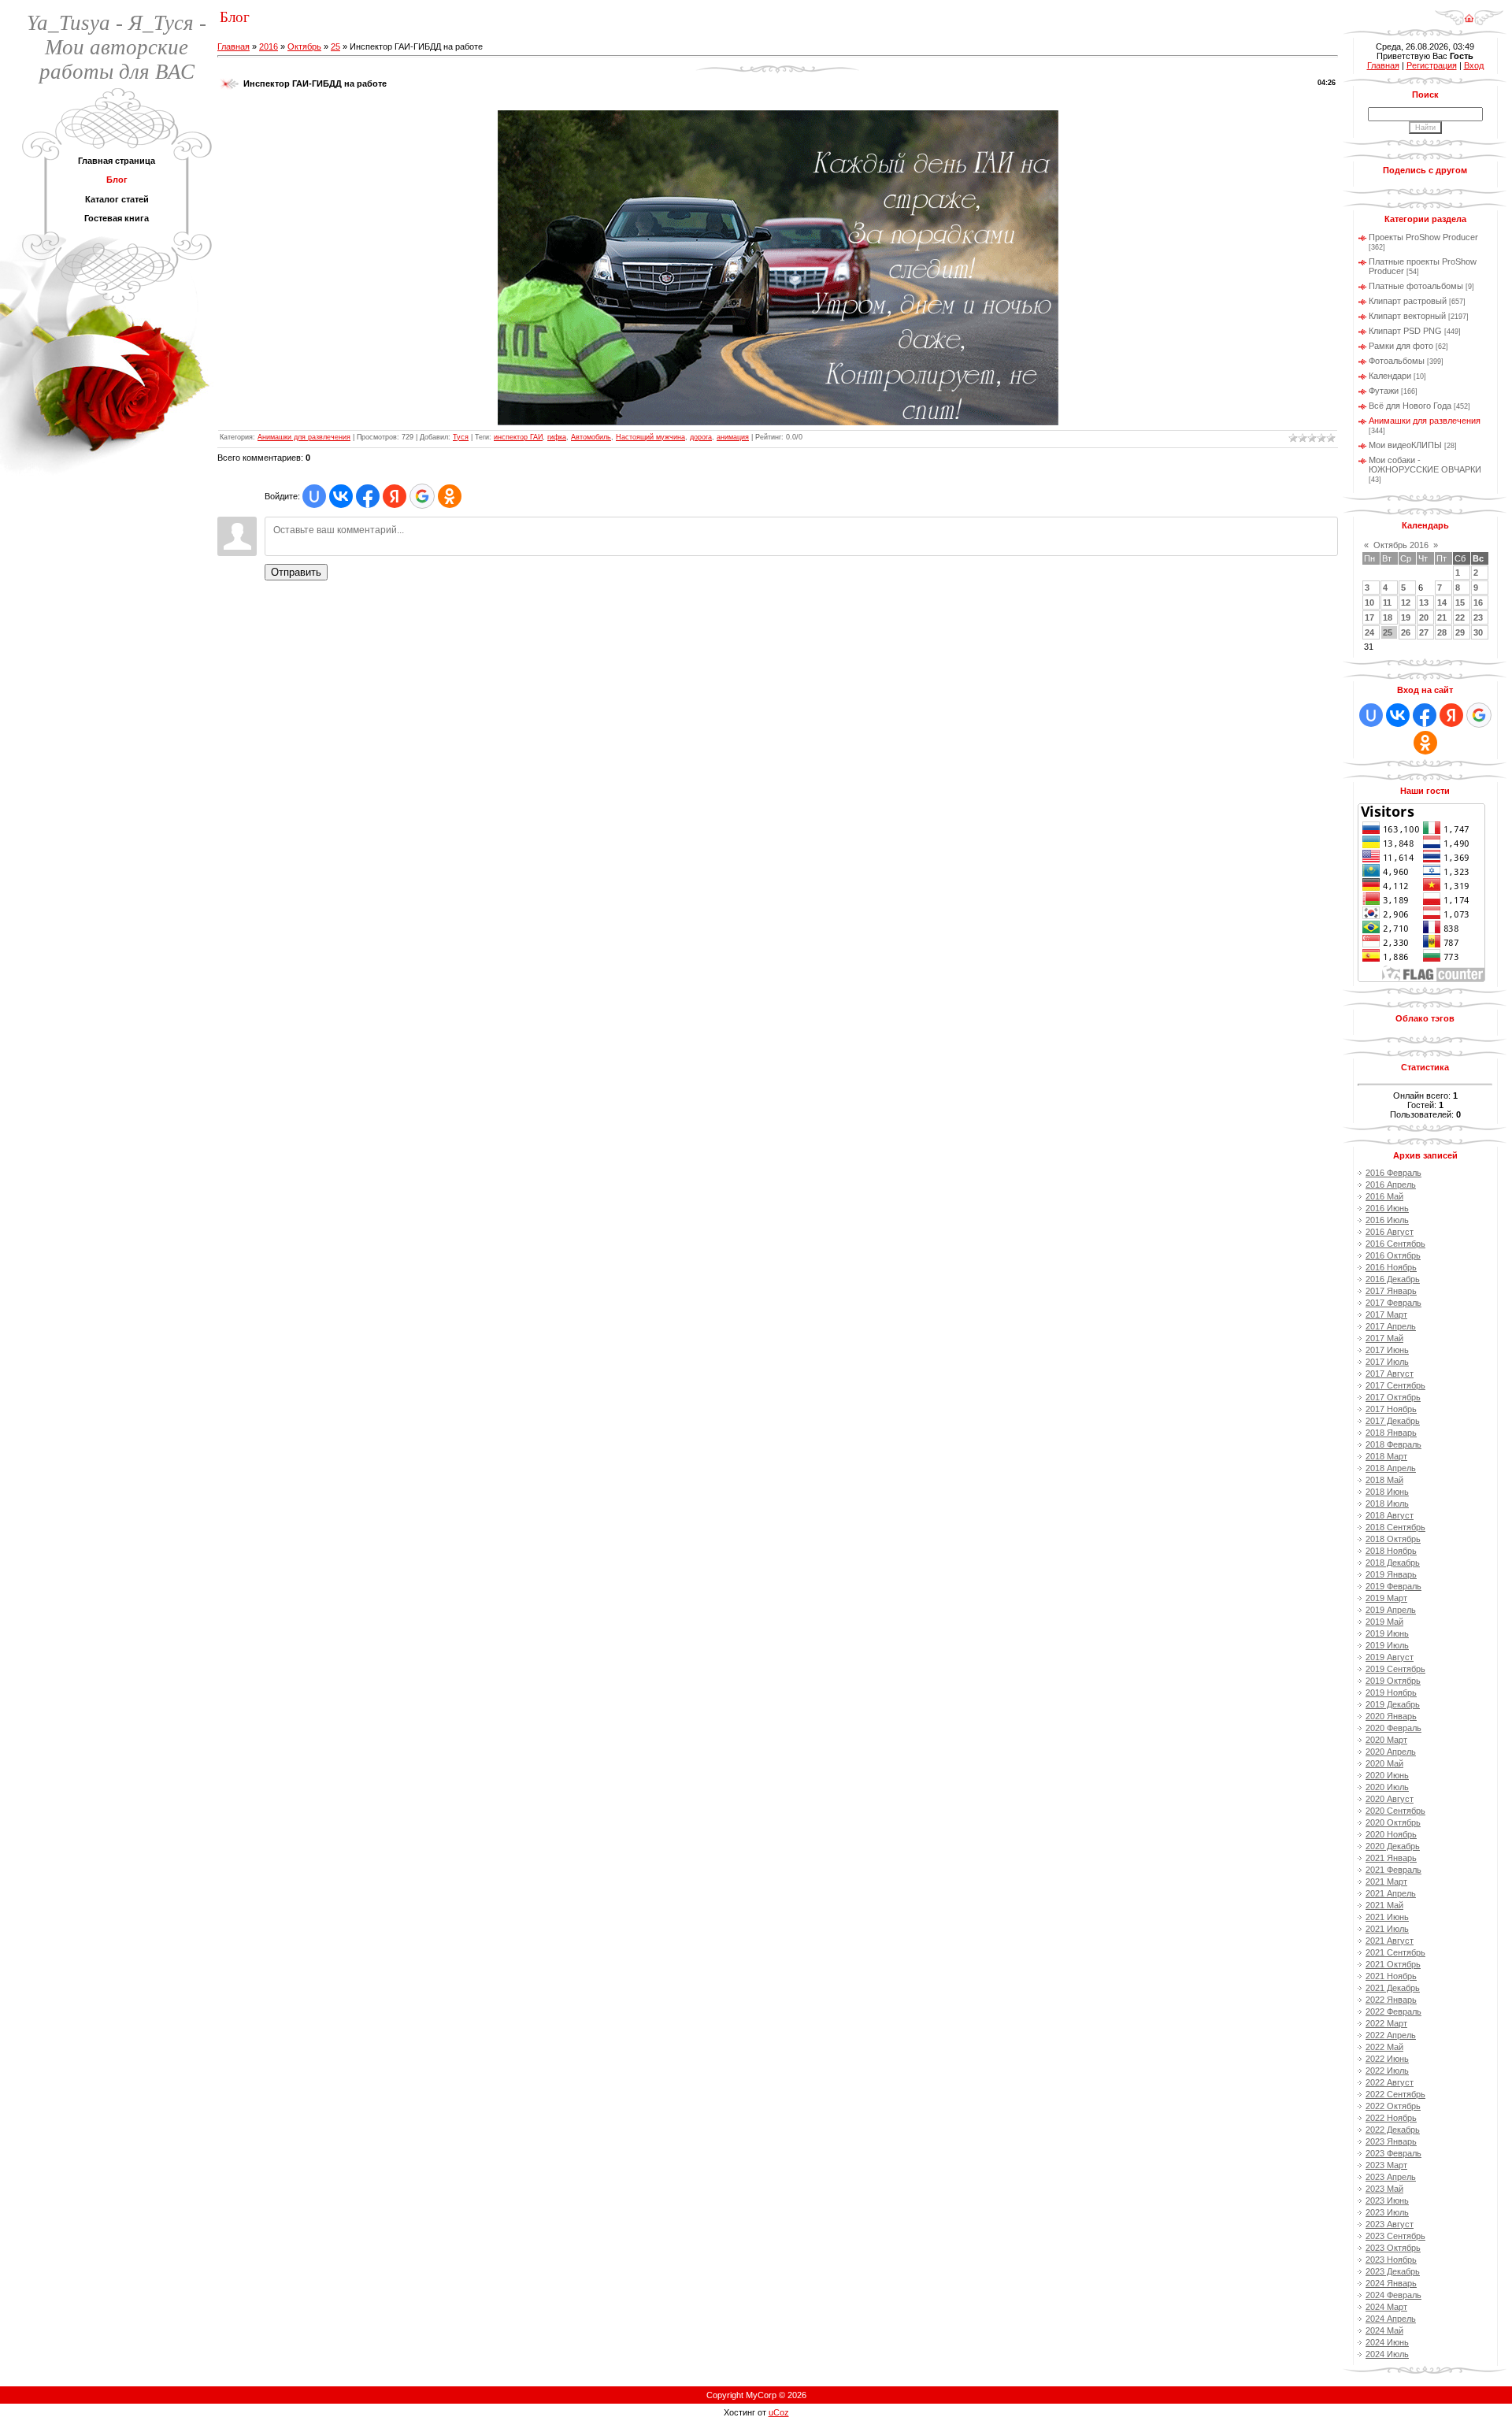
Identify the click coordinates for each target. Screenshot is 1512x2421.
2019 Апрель (1391, 1610)
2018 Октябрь (1393, 1539)
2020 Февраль (1393, 1728)
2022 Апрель (1391, 2035)
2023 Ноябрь (1391, 2260)
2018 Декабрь (1393, 1563)
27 (1424, 632)
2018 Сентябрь (1395, 1527)
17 (1369, 617)
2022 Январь (1391, 2000)
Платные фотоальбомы (1416, 286)
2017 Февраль (1393, 1303)
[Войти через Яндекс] (395, 496)
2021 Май (1384, 1905)
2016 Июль (1387, 1220)
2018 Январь (1391, 1433)
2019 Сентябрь (1395, 1669)
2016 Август (1390, 1232)
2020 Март (1386, 1740)
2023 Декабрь (1393, 2271)
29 (1460, 632)
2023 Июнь (1387, 2200)
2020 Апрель (1391, 1752)
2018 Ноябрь (1391, 1551)
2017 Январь (1391, 1291)
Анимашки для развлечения (304, 437)
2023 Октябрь (1393, 2248)
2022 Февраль (1393, 2011)
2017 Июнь (1387, 1350)
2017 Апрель (1391, 1326)
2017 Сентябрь (1395, 1385)
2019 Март (1386, 1598)
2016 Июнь (1387, 1208)
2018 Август (1390, 1515)
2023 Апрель (1391, 2177)
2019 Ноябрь (1391, 1692)
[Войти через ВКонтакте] (341, 496)
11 (1387, 602)
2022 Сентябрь (1395, 2094)
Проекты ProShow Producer (1423, 237)
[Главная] (1469, 13)
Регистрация (1432, 65)
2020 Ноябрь (1391, 1834)
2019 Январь (1391, 1574)
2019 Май (1384, 1622)
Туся (461, 437)
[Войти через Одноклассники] (450, 496)
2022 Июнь (1387, 2059)
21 (1442, 617)
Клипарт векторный (1407, 316)
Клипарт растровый (1408, 301)
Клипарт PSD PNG (1405, 331)
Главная (233, 46)
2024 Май (1384, 2330)
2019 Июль (1387, 1645)
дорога (701, 437)
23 (1478, 617)
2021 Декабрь (1393, 1988)
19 (1406, 617)
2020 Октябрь (1393, 1822)
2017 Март (1386, 1314)
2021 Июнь (1387, 1917)
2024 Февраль (1393, 2295)
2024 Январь (1391, 2283)
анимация (733, 437)
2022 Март (1386, 2023)
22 (1460, 617)
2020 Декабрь (1393, 1846)
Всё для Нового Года (1410, 406)
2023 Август (1390, 2224)
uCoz (779, 2412)
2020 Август (1390, 1799)
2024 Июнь (1387, 2342)
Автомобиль (591, 437)
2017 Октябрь (1393, 1397)
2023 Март (1386, 2165)
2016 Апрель (1391, 1185)
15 (1460, 602)
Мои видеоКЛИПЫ (1405, 445)
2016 (269, 46)
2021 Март (1386, 1882)
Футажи (1384, 391)
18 (1388, 617)
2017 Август (1390, 1374)
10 (1369, 602)
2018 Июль (1387, 1503)
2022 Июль (1387, 2071)
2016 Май (1384, 1196)
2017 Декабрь (1393, 1421)
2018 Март (1386, 1456)
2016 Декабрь (1393, 1279)
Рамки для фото (1401, 346)
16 (1478, 602)
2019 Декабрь (1393, 1704)
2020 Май (1384, 1763)
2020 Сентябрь (1395, 1811)
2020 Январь (1391, 1716)
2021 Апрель (1391, 1893)
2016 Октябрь (1393, 1255)
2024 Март (1386, 2307)
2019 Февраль (1393, 1586)
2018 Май (1384, 1480)
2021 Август (1390, 1941)
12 (1406, 602)
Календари (1390, 376)
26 (1406, 632)
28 (1442, 632)
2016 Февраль (1393, 1173)
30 (1478, 632)
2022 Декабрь (1393, 2130)
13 (1424, 602)
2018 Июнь (1387, 1492)
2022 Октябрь (1393, 2106)
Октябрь (304, 46)
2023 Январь (1391, 2141)
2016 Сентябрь (1395, 1244)
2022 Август (1390, 2082)
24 (1369, 632)
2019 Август (1390, 1657)
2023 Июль (1387, 2212)
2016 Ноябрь (1391, 1267)
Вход (1474, 65)
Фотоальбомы (1397, 361)
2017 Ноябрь (1391, 1409)
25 (335, 46)
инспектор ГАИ (518, 437)
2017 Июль (1387, 1362)
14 (1442, 602)
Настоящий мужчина (650, 437)
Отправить (296, 572)
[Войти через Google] (422, 496)
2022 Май (1384, 2047)
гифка (557, 437)
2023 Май (1384, 2189)
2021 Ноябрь (1391, 1976)
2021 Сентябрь (1395, 1952)
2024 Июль (1387, 2354)
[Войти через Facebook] (368, 496)
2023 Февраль (1393, 2153)
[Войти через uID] (314, 496)
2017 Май (1384, 1338)
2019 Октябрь (1393, 1681)
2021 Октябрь (1393, 1964)
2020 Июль (1387, 1787)
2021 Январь (1391, 1858)
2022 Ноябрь (1391, 2118)
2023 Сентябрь (1395, 2236)
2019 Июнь (1387, 1633)
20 (1424, 617)
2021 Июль (1387, 1929)
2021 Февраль (1393, 1870)
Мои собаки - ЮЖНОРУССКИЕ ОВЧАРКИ (1425, 465)
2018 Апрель (1391, 1468)
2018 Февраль (1393, 1444)
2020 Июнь (1387, 1775)
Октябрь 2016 (1401, 545)
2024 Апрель (1391, 2319)
